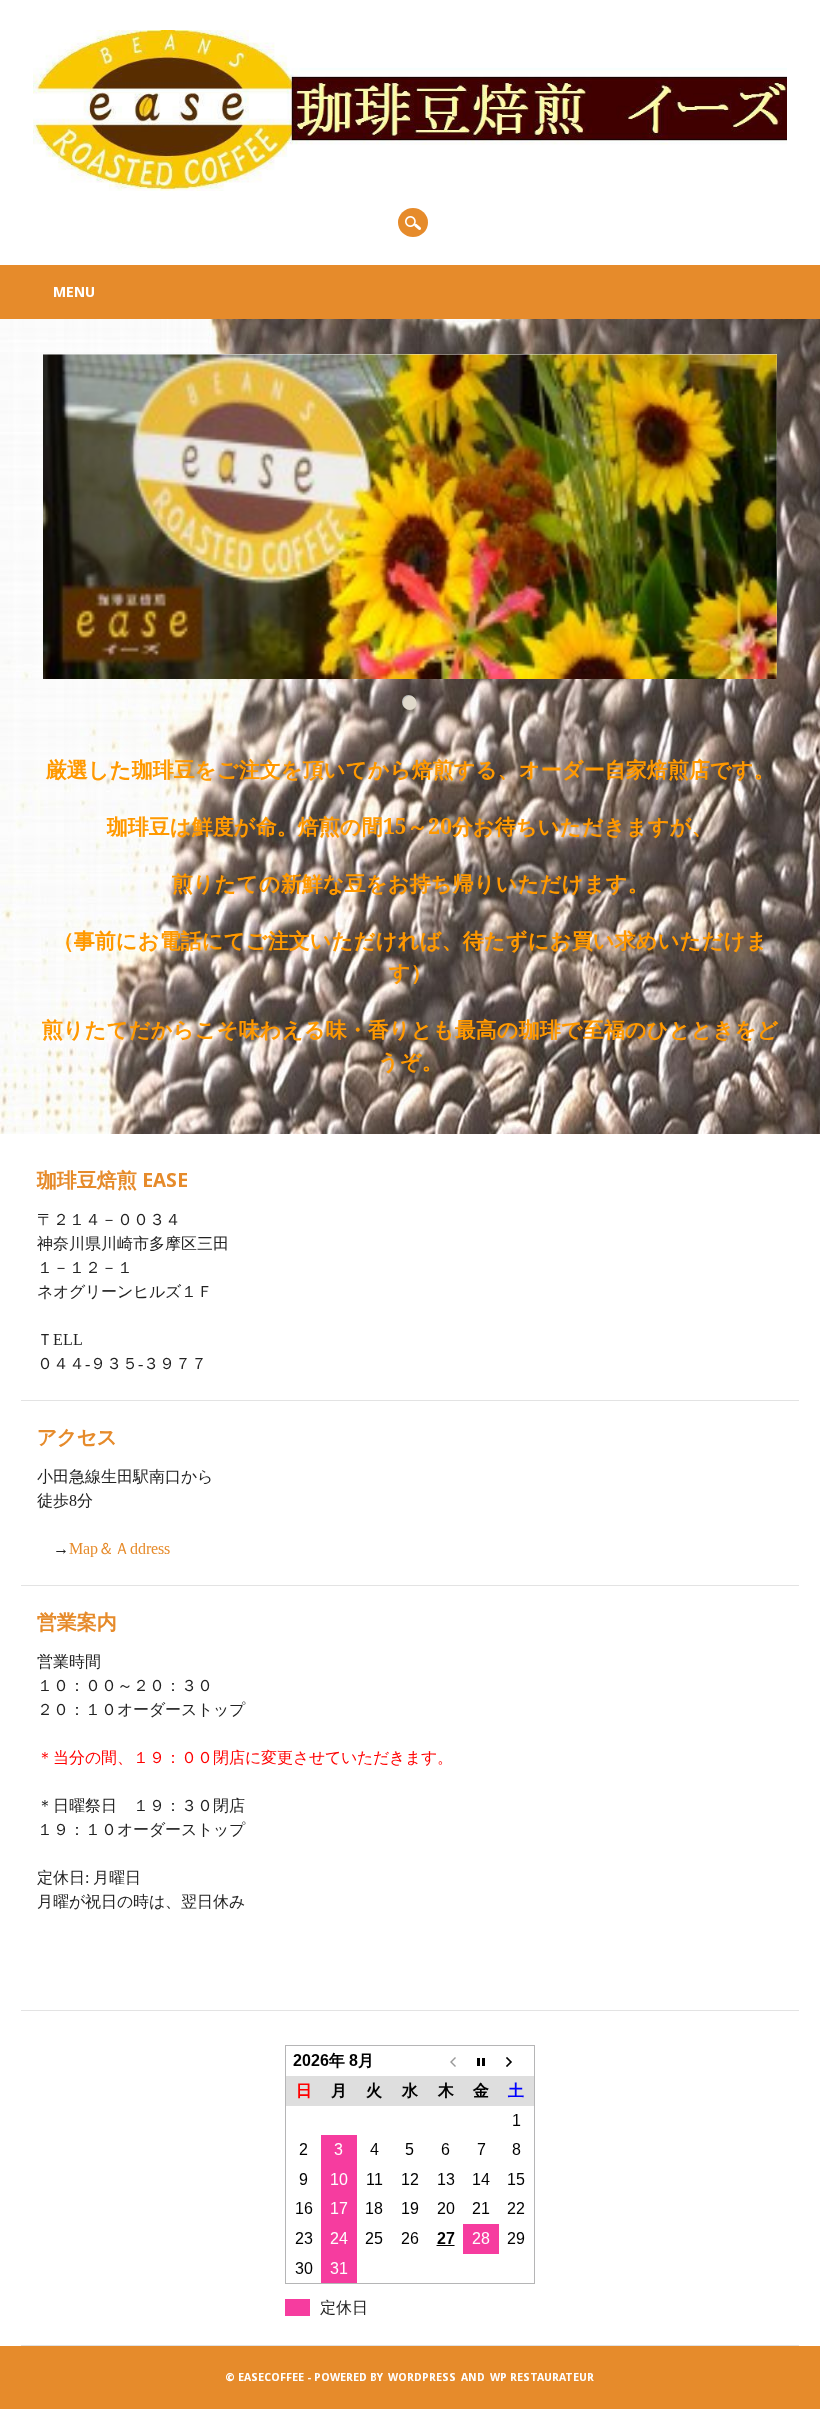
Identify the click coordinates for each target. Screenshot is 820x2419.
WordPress (422, 2377)
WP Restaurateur (542, 2377)
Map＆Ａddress (119, 1548)
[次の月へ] (517, 2061)
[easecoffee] (410, 185)
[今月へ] (481, 2061)
